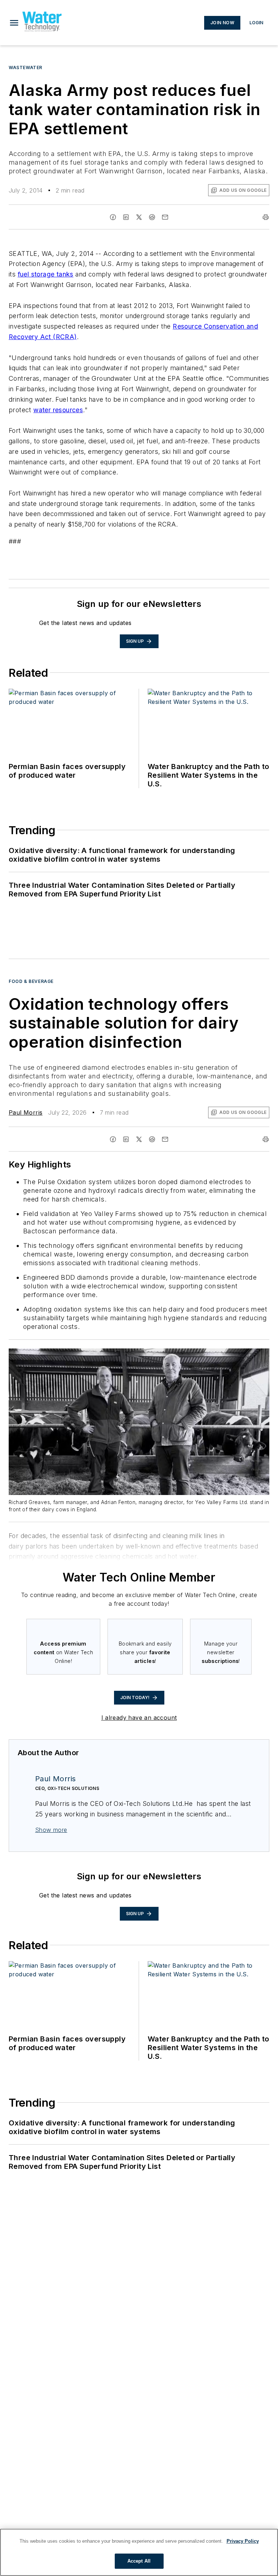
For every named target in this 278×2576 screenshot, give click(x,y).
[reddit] (152, 217)
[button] (14, 23)
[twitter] (139, 217)
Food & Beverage (31, 981)
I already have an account (139, 1718)
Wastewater (26, 67)
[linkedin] (126, 217)
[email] (165, 217)
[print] (266, 217)
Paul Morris (26, 1112)
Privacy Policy (243, 2541)
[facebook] (113, 217)
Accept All (139, 2561)
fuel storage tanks (46, 274)
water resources (58, 410)
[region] (139, 2552)
